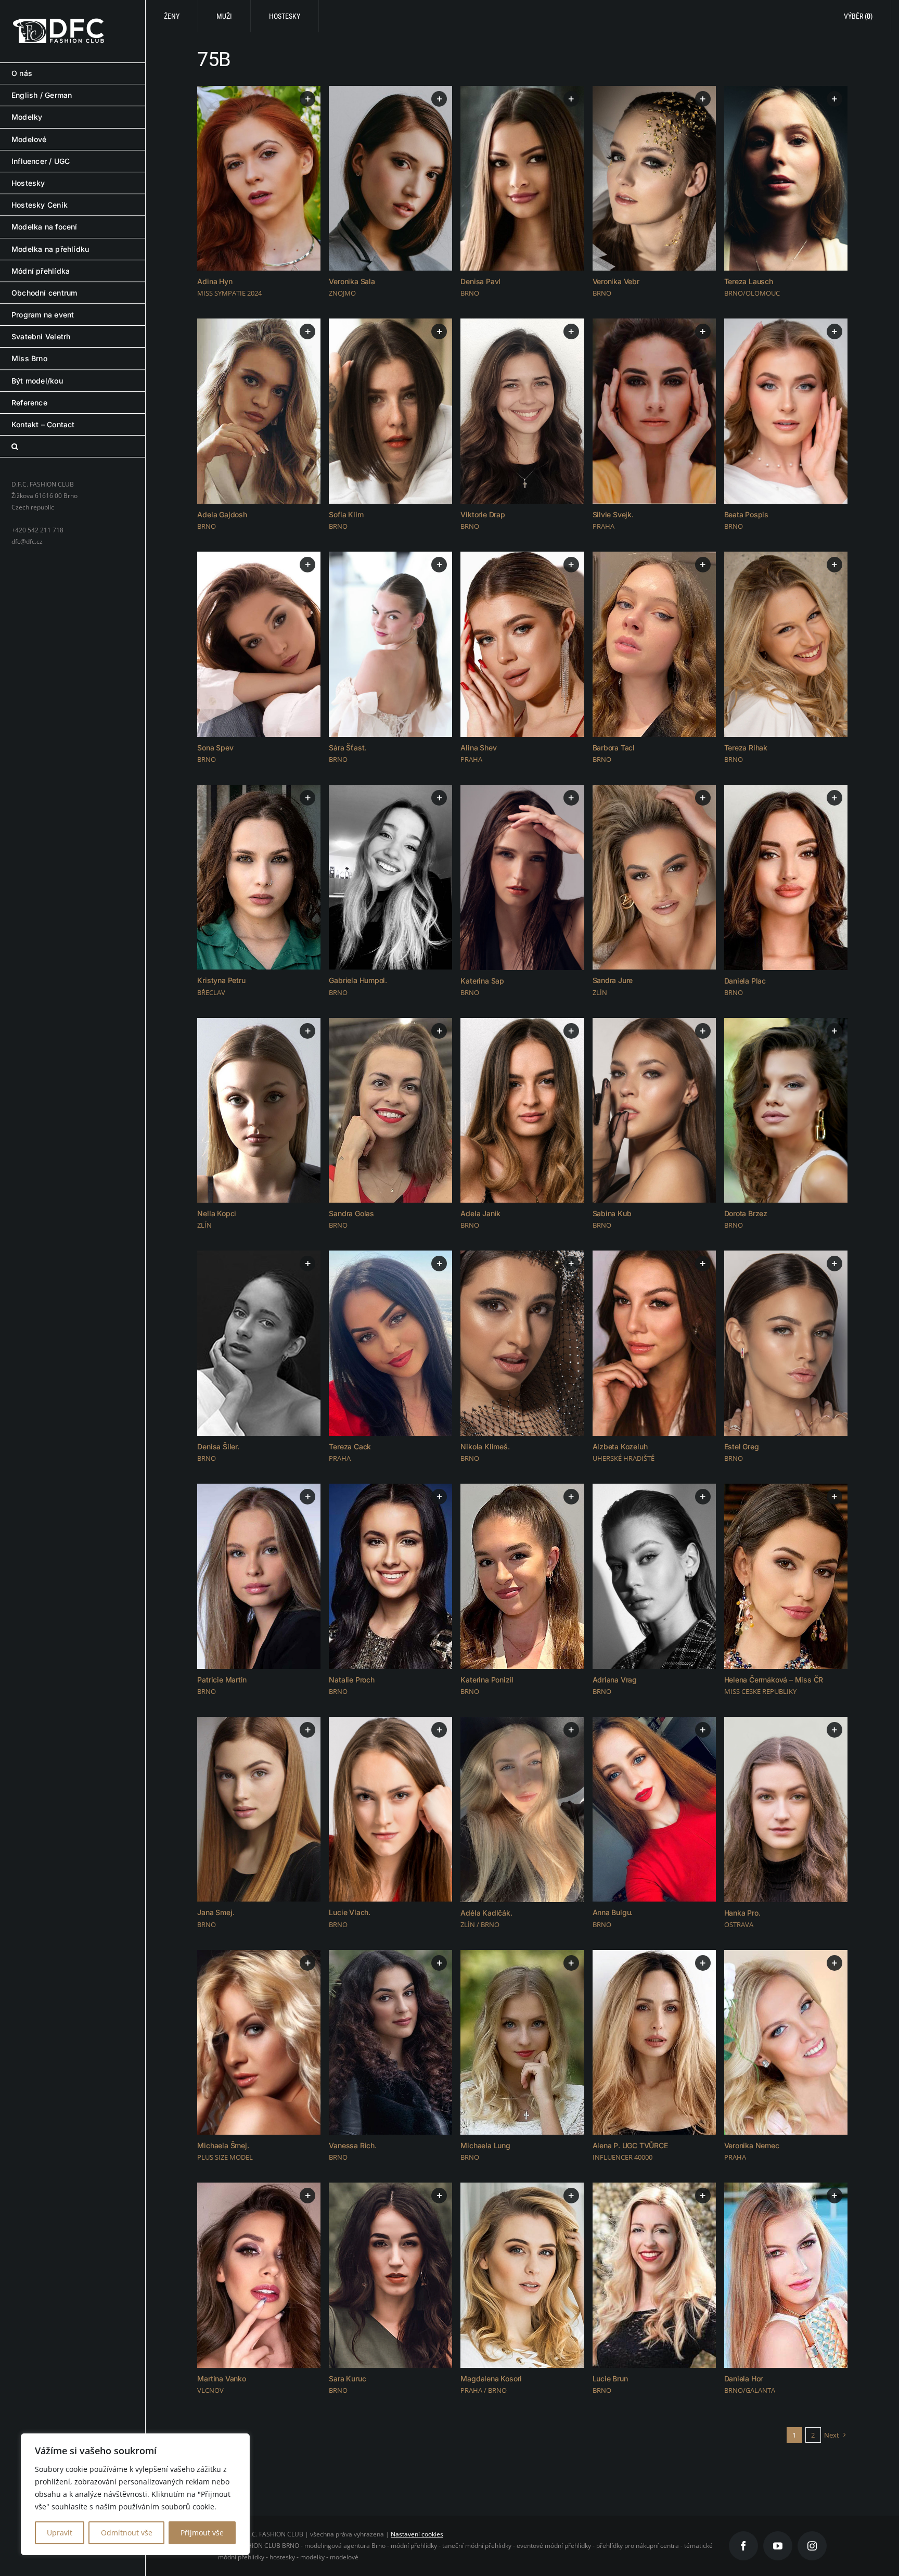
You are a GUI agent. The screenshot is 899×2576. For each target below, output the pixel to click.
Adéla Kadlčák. (486, 1913)
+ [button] (308, 99)
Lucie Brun (610, 2379)
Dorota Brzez (746, 1213)
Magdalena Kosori (491, 2379)
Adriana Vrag (615, 1680)
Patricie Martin (222, 1680)
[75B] (259, 178)
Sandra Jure (613, 980)
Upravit (60, 2533)
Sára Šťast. (348, 748)
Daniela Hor (744, 2379)
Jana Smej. (216, 1912)
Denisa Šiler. (218, 1446)
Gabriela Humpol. (358, 980)
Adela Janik (480, 1213)
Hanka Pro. (742, 1913)
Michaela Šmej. (223, 2145)
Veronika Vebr (616, 281)
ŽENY (172, 16)
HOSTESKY (285, 16)
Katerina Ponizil (487, 1680)
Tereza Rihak (746, 748)
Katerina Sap (482, 981)
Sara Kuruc (347, 2379)
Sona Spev (215, 748)
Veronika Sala (352, 281)
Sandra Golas (351, 1213)
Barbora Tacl (614, 748)
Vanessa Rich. (352, 2145)
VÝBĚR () (858, 16)
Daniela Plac (745, 981)
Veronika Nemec (752, 2145)
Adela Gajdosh (222, 514)
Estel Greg (742, 1446)
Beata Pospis (746, 514)
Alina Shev (478, 748)
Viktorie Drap (483, 514)
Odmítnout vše (127, 2533)
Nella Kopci (217, 1213)
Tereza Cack (350, 1446)
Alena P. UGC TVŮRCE (630, 2145)
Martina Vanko (221, 2379)
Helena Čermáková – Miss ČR (774, 1680)
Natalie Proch (351, 1680)
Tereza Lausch (749, 281)
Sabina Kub (612, 1213)
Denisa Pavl (480, 281)
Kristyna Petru (221, 980)
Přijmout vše (202, 2533)
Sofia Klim (346, 514)
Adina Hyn (215, 281)
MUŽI (224, 16)
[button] (73, 447)
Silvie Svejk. (613, 514)
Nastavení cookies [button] (417, 2534)
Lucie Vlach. (349, 1912)
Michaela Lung (485, 2145)
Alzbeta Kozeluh (620, 1446)
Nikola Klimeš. (485, 1446)
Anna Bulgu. (613, 1912)
